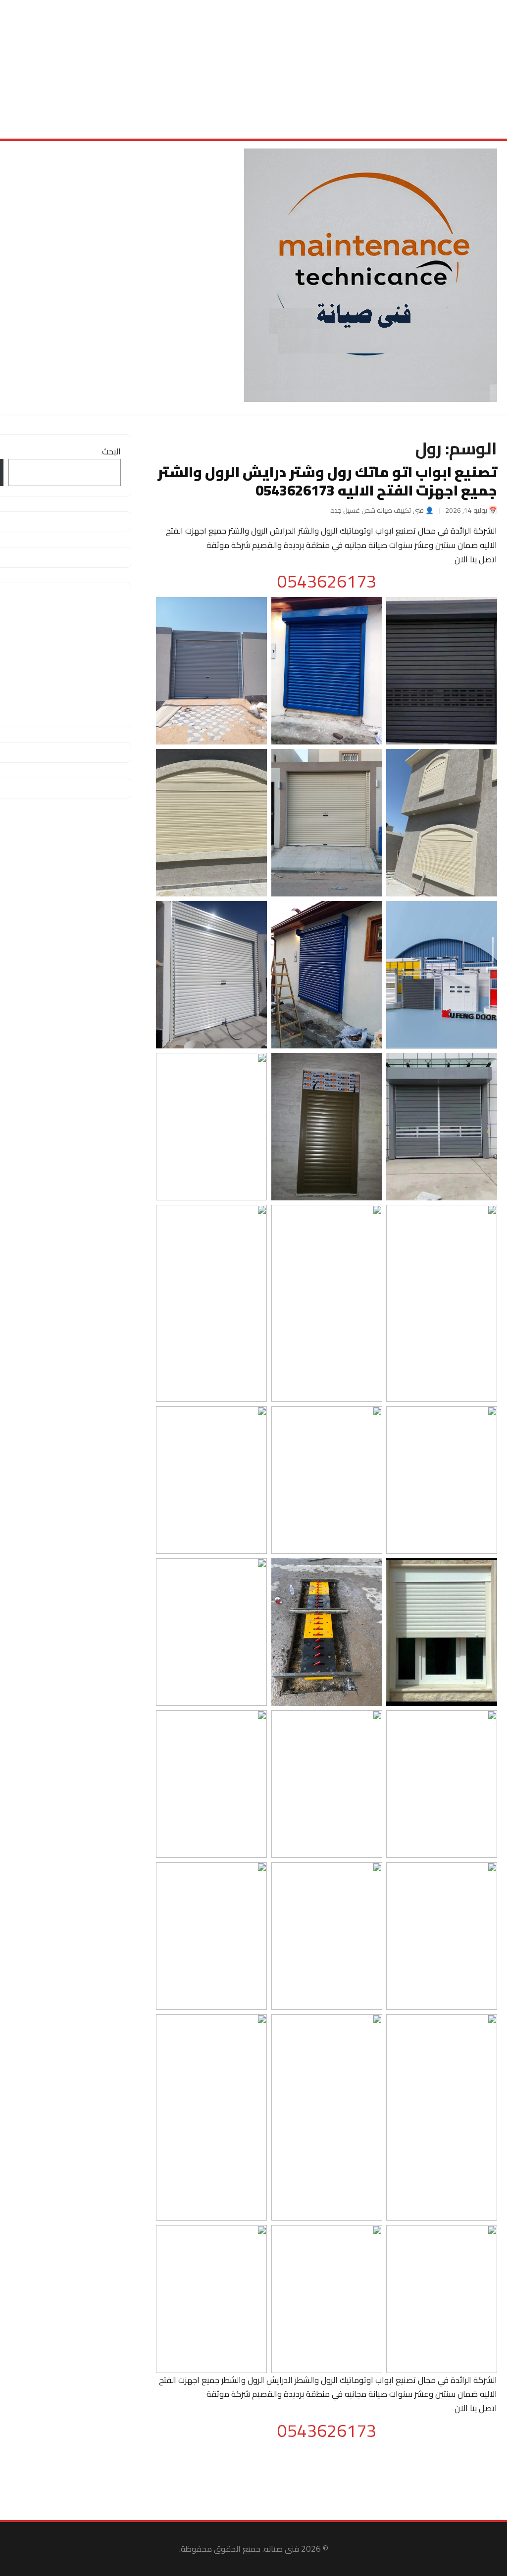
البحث (111, 451)
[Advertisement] (253, 69)
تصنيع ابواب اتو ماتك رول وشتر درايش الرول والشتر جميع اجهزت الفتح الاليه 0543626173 (327, 481)
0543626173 (327, 581)
